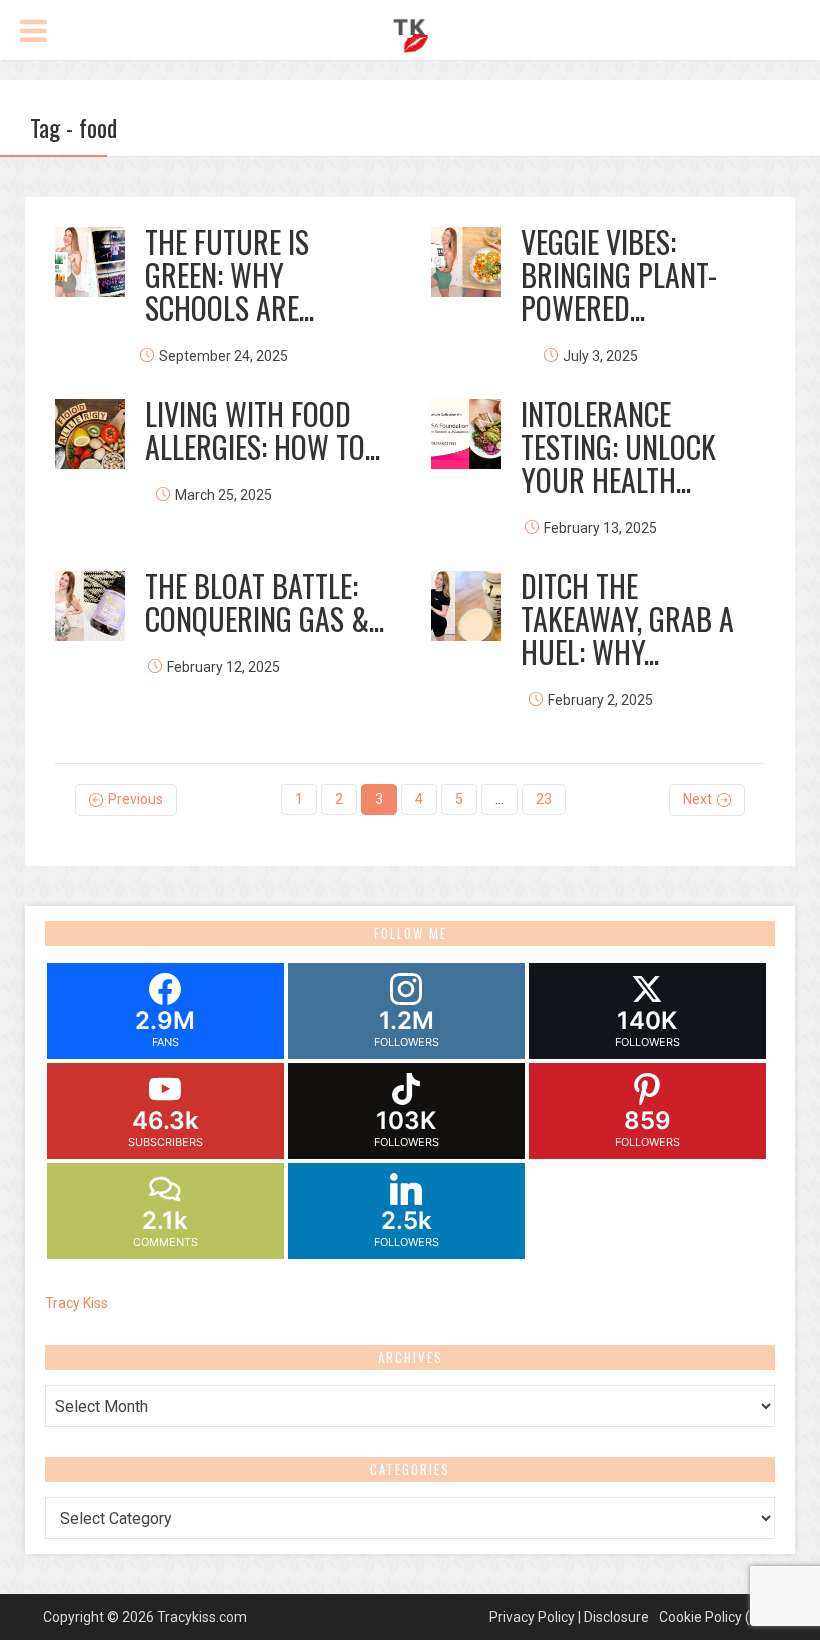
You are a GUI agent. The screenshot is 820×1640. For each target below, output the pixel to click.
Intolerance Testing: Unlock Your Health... (618, 446)
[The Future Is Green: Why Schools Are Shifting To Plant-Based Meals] (90, 262)
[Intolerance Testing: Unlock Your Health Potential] (466, 434)
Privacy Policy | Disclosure (569, 1617)
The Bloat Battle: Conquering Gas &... (264, 602)
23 (544, 799)
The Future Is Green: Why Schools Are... (229, 274)
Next (697, 799)
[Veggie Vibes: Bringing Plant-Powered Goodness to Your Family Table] (466, 262)
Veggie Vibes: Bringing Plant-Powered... (619, 274)
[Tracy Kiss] (410, 33)
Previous (135, 799)
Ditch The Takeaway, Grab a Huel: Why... (627, 618)
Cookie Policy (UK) (715, 1617)
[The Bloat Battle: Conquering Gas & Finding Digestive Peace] (90, 606)
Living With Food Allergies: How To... (262, 430)
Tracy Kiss (76, 1303)
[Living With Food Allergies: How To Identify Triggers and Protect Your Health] (90, 434)
